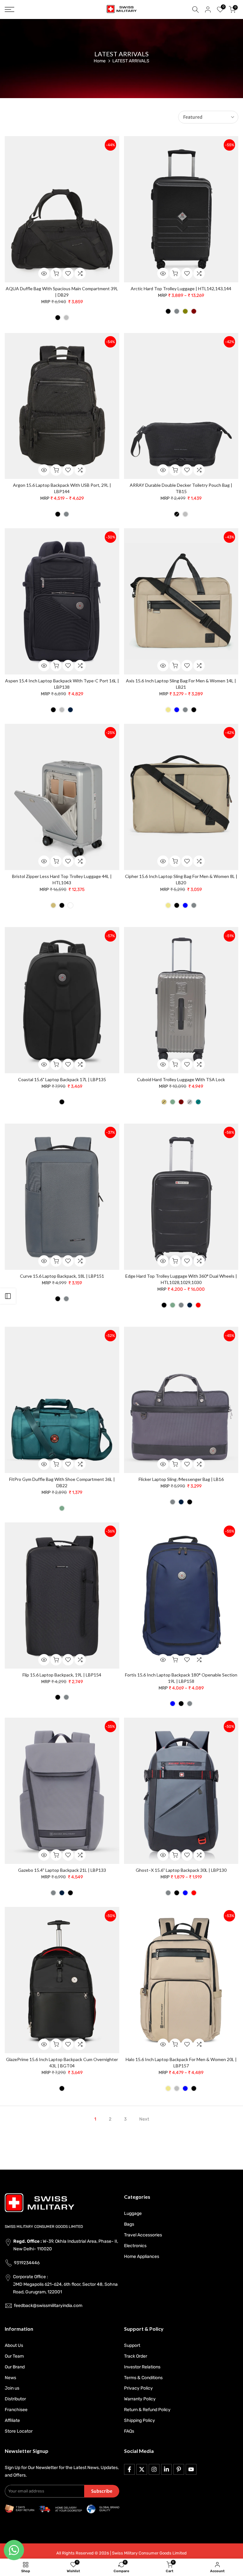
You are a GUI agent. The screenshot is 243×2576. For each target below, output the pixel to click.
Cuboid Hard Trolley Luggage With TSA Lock (181, 1079)
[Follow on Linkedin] (166, 2469)
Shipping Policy (140, 2420)
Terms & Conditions (143, 2378)
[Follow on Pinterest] (179, 2469)
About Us (14, 2345)
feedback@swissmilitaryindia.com (48, 2306)
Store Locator (19, 2431)
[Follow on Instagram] (154, 2469)
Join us (12, 2388)
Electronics (135, 2246)
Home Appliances (142, 2256)
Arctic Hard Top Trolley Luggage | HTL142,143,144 (181, 288)
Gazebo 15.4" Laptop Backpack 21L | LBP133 (62, 1870)
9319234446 (27, 2263)
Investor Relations (142, 2367)
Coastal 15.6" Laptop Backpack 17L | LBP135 (62, 1079)
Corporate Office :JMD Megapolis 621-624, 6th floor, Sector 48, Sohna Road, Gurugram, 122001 (65, 2284)
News (10, 2378)
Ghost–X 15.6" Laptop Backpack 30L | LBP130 (181, 1870)
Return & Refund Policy (147, 2410)
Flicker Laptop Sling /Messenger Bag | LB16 (181, 1479)
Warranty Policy (140, 2399)
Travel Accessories (143, 2235)
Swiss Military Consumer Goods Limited (149, 2553)
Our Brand (15, 2367)
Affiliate (12, 2420)
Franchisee (16, 2410)
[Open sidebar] (8, 1296)
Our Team (14, 2356)
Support (132, 2345)
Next (144, 2119)
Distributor (15, 2399)
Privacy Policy (138, 2388)
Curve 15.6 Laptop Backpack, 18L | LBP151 (62, 1276)
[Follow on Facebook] (129, 2469)
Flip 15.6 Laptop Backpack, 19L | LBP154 (62, 1675)
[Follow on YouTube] (191, 2469)
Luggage (133, 2213)
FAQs (129, 2431)
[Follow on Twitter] (142, 2469)
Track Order (136, 2356)
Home (100, 61)
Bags (129, 2224)
